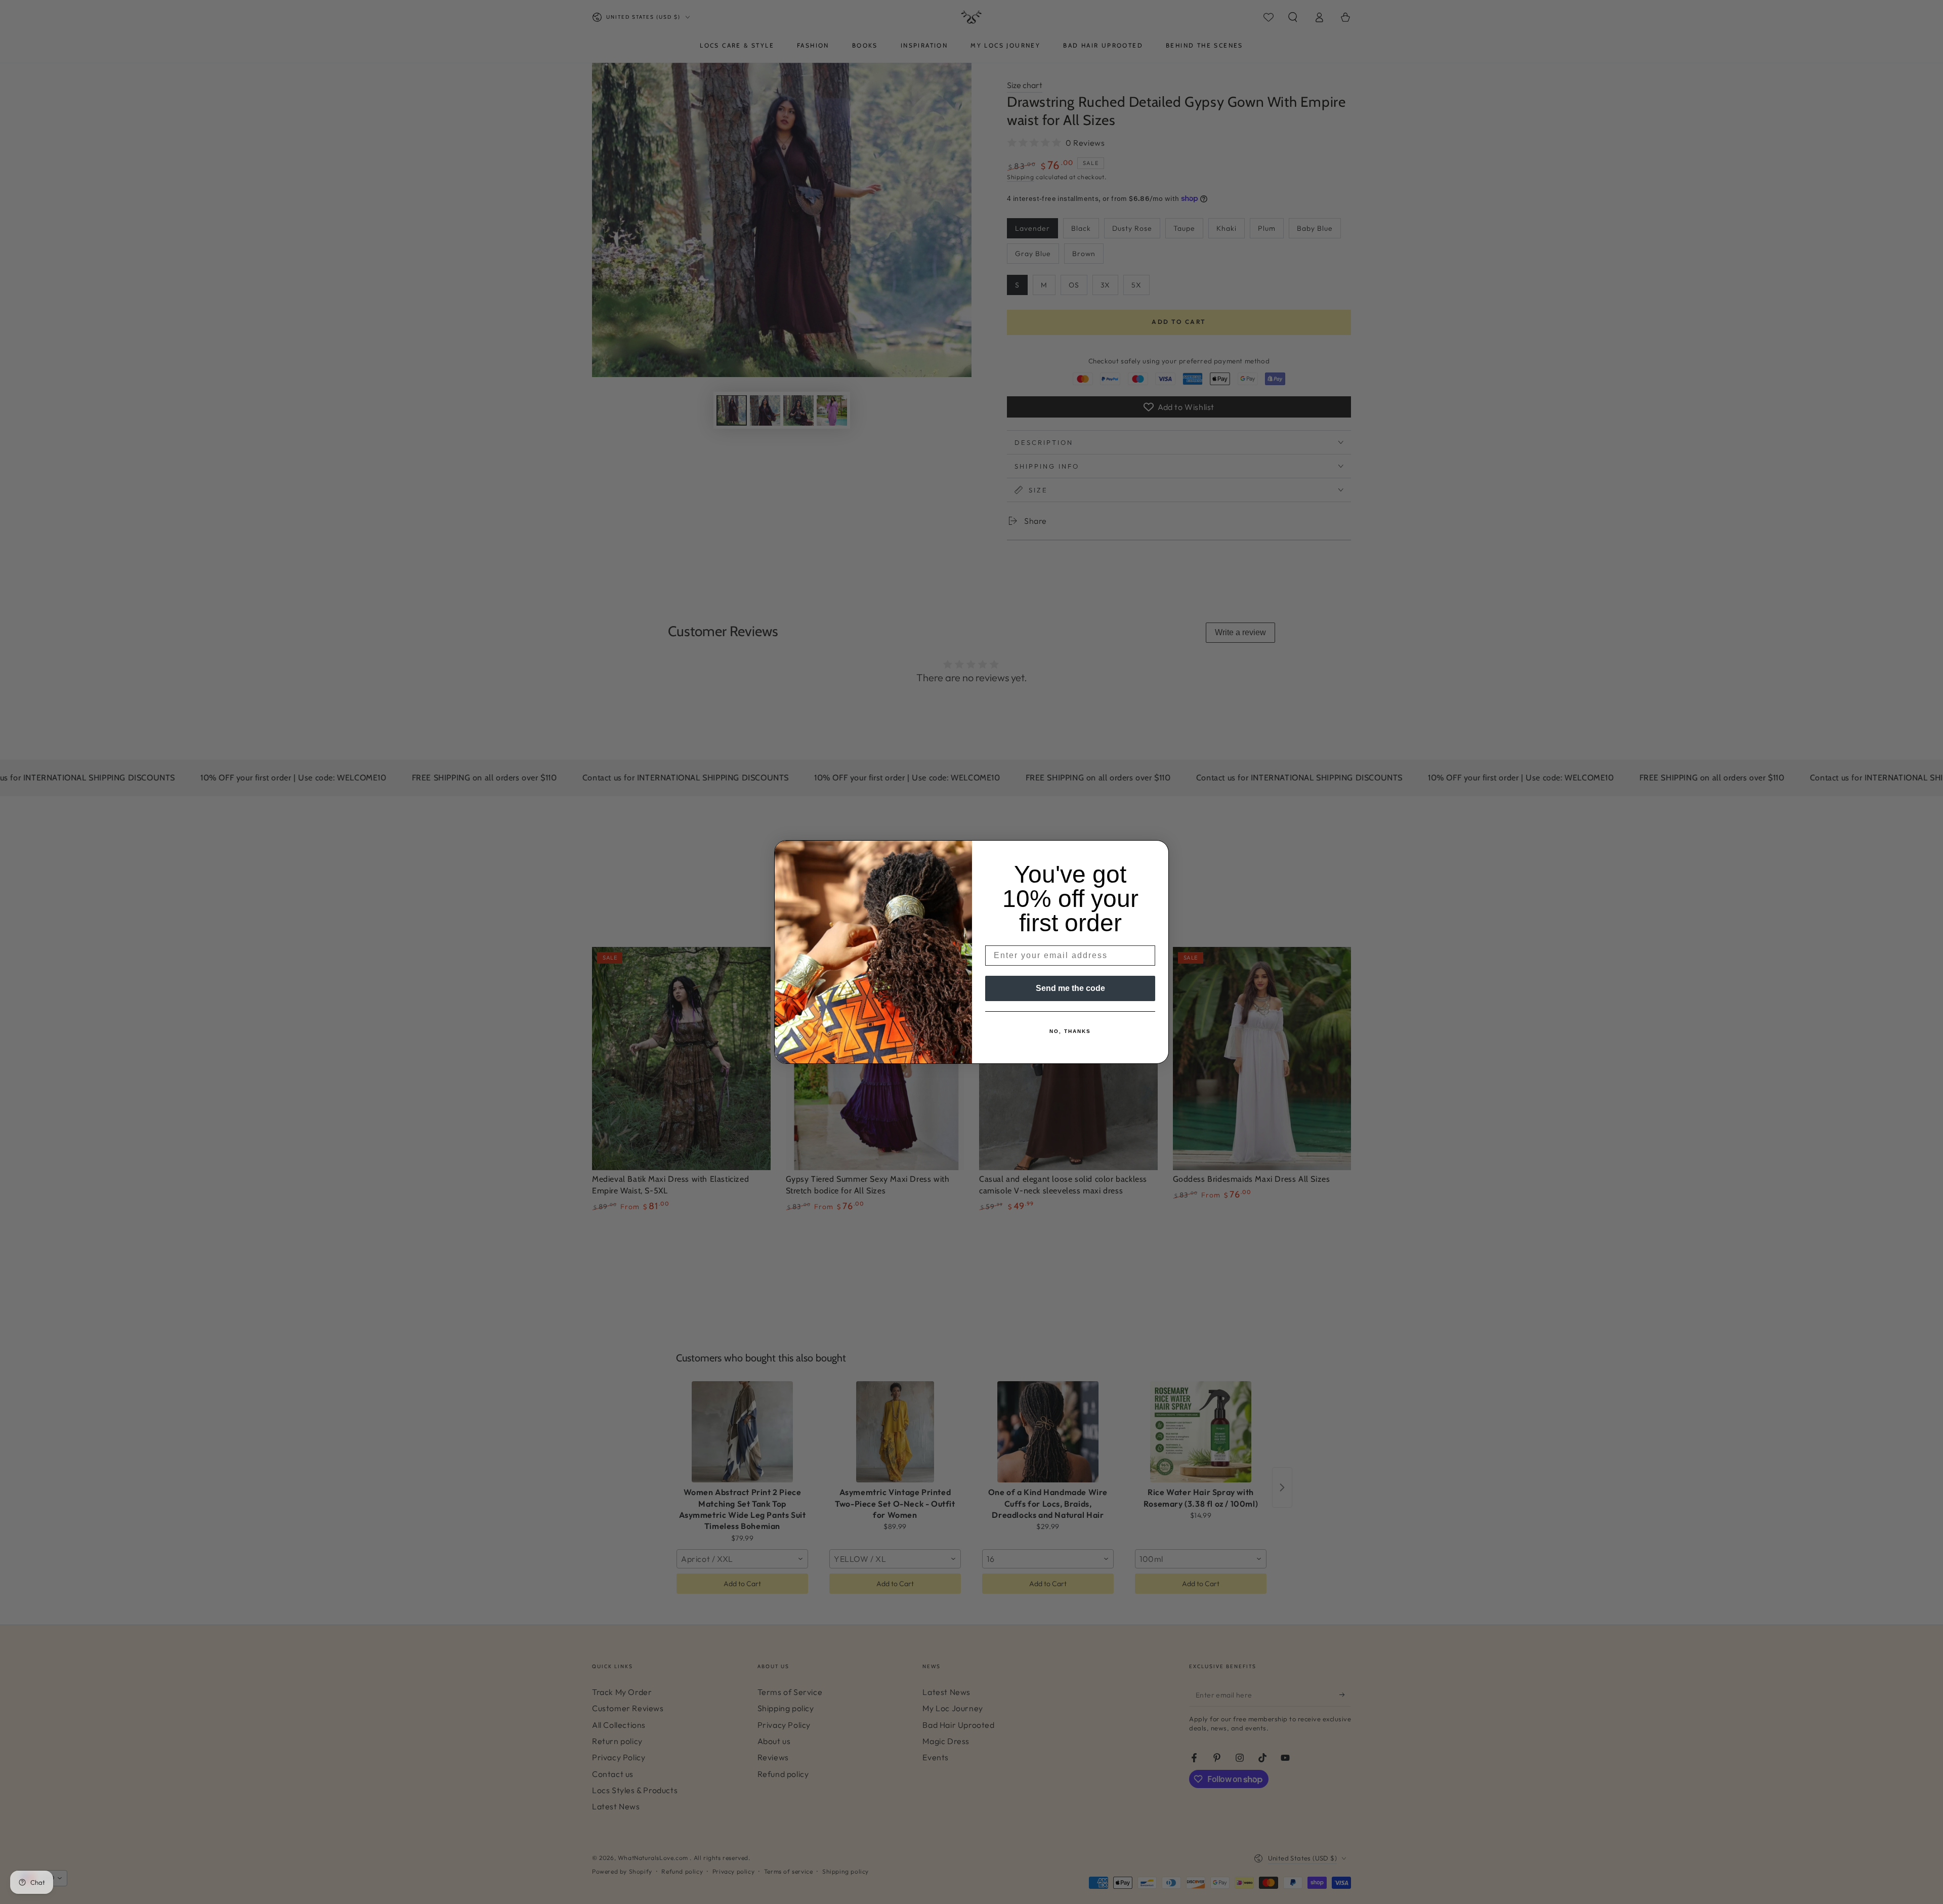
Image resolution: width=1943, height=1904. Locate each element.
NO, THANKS (1070, 1031)
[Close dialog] (1158, 851)
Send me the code (1070, 988)
